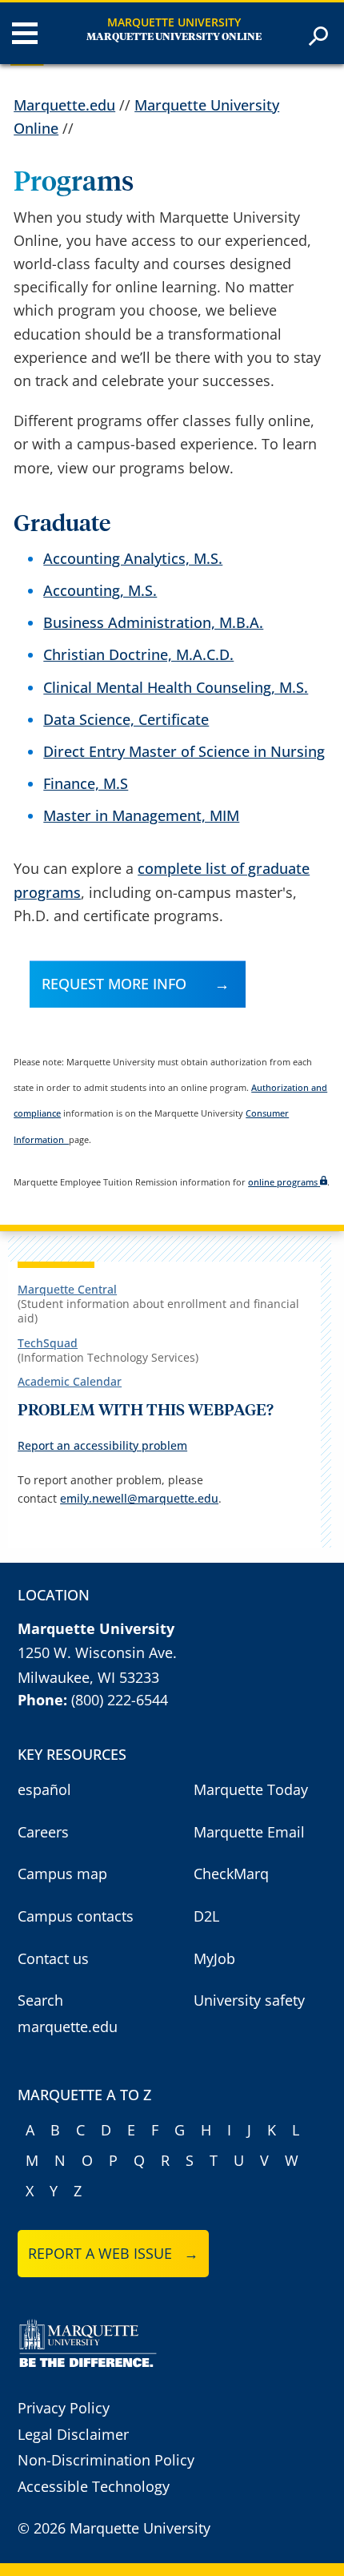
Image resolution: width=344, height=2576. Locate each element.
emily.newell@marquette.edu (139, 1498)
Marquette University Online (174, 37)
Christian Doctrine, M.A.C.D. (138, 654)
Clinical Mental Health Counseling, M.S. (176, 687)
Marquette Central (67, 1289)
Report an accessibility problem (102, 1445)
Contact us (53, 1958)
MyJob (214, 1958)
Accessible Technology (94, 2486)
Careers (43, 1832)
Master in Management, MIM (141, 815)
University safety (249, 2000)
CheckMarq (231, 1874)
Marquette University (174, 22)
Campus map (62, 1874)
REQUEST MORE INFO (114, 984)
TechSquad (48, 1343)
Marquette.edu (64, 105)
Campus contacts (76, 1916)
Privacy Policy (64, 2408)
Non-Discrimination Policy (106, 2460)
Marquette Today (251, 1789)
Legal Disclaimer (73, 2434)
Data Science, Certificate (126, 719)
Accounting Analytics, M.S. (133, 558)
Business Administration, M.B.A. (153, 622)
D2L (206, 1916)
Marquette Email (249, 1832)
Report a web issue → (113, 2253)
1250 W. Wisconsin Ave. (97, 1652)
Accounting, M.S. (100, 590)
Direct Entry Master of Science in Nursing (184, 751)
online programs (283, 1182)
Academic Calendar (70, 1381)
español (44, 1789)
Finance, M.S (86, 783)
